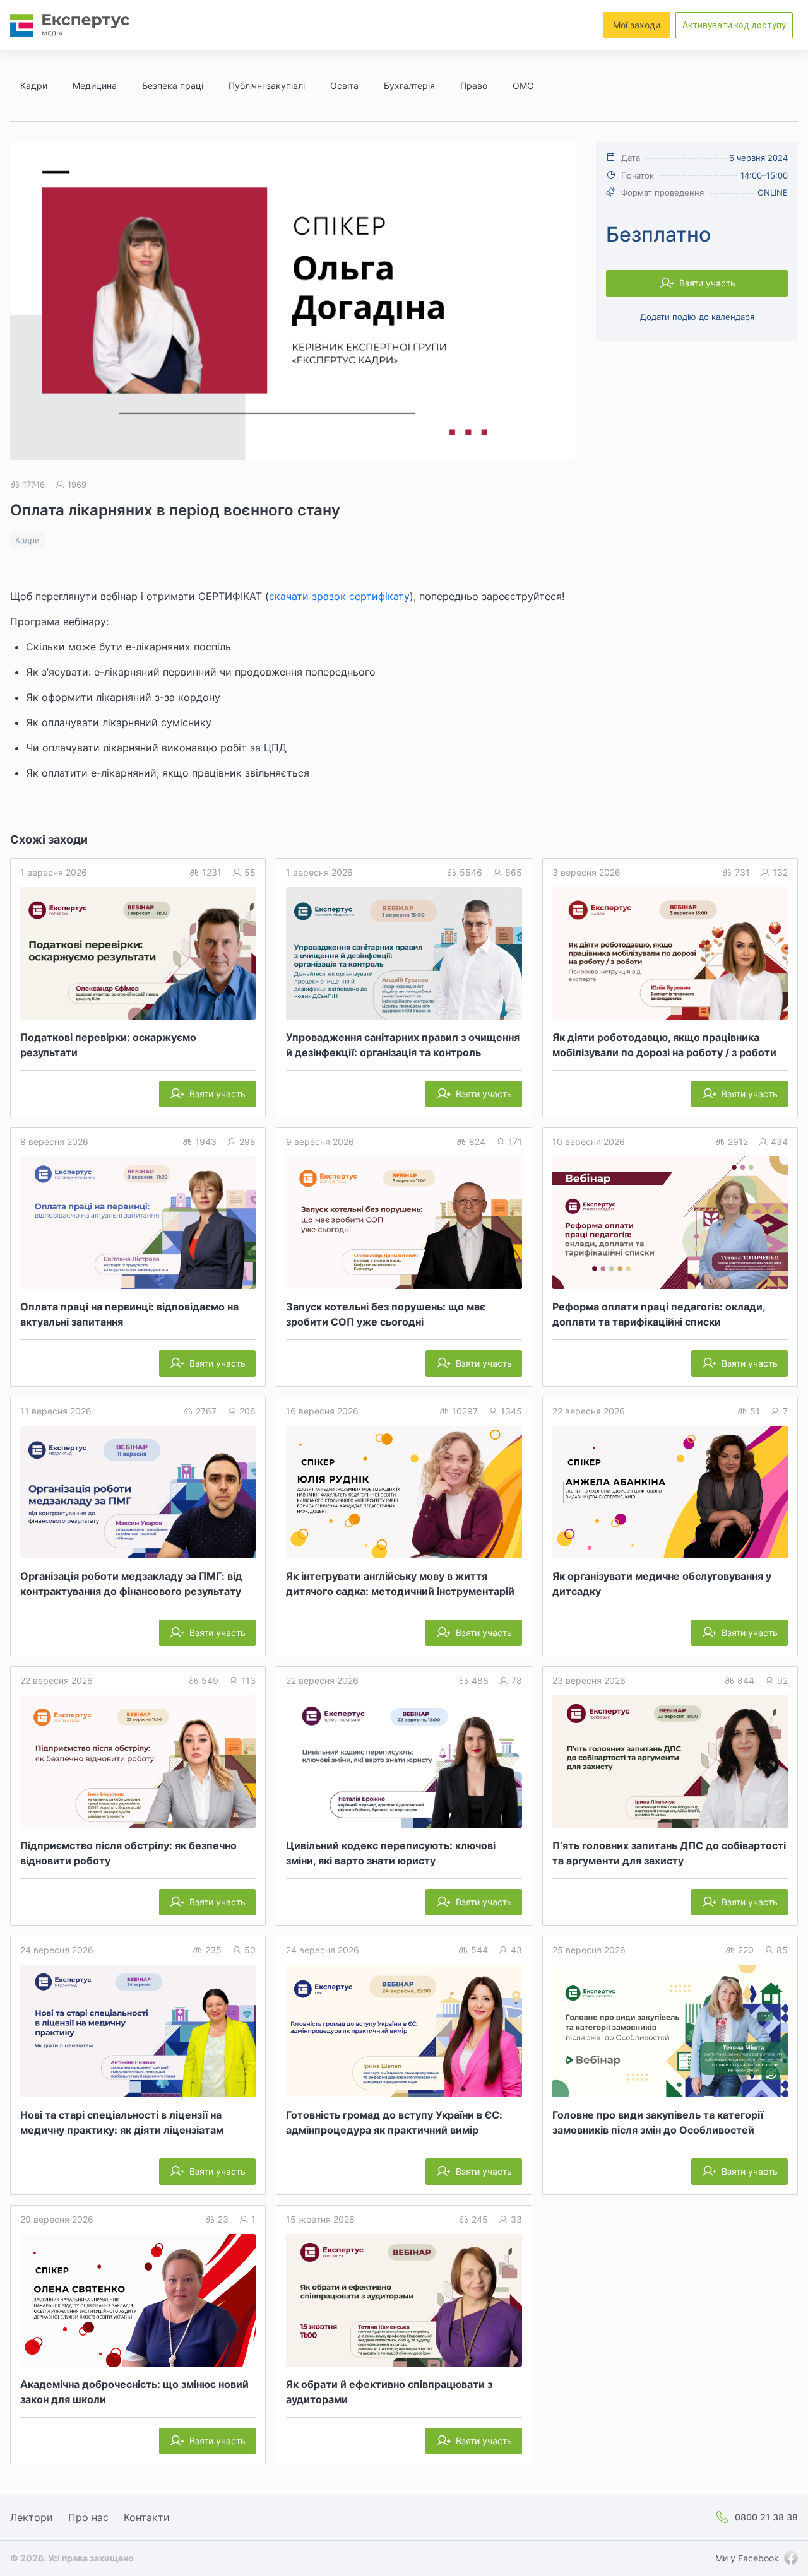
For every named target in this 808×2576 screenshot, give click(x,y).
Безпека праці (173, 85)
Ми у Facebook (747, 2558)
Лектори (32, 2517)
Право (474, 85)
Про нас (88, 2517)
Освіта (344, 85)
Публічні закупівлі (267, 85)
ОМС (523, 85)
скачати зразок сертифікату (339, 596)
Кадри (34, 85)
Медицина (95, 85)
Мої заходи (637, 25)
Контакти (147, 2517)
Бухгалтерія (409, 85)
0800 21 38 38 (766, 2517)
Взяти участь (707, 283)
